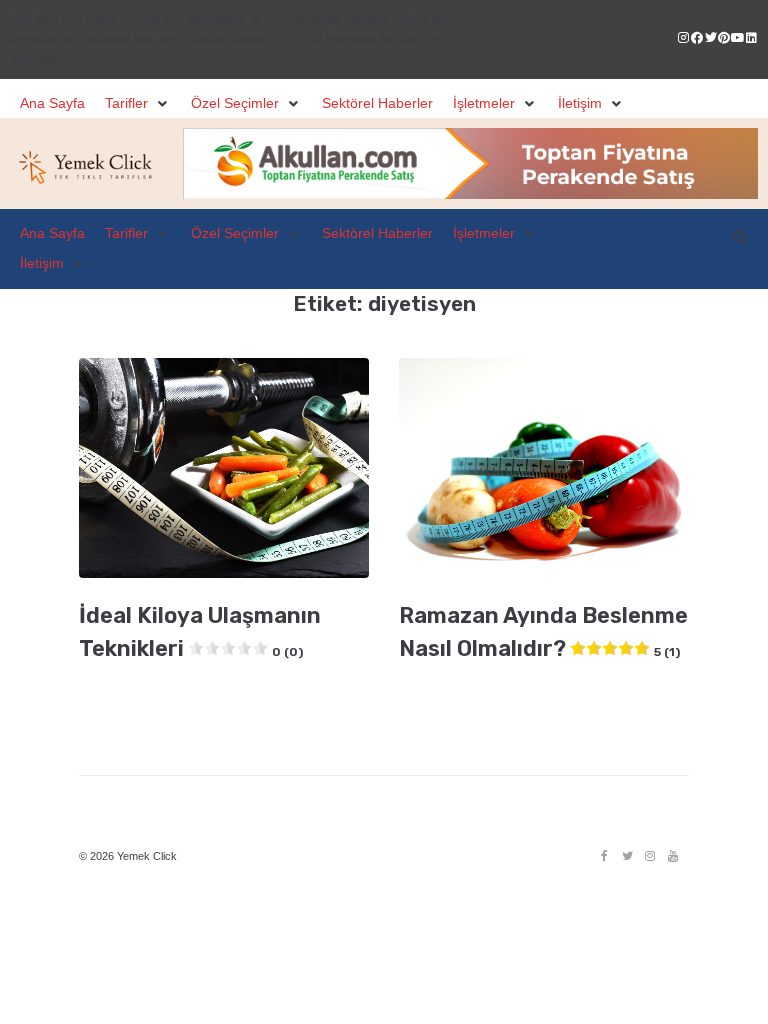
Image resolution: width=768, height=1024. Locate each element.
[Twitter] (627, 856)
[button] (138, 104)
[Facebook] (604, 856)
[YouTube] (673, 856)
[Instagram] (650, 856)
